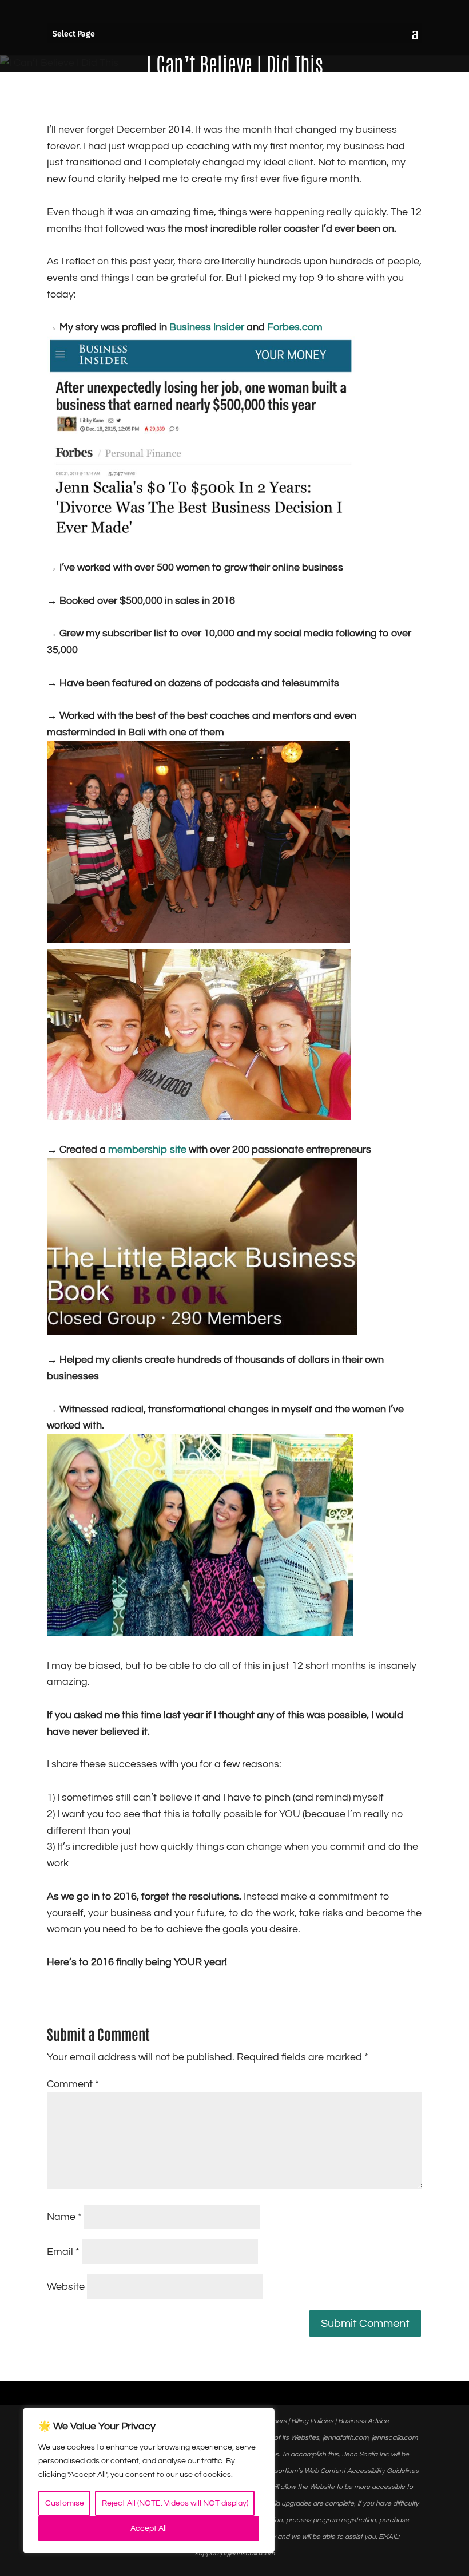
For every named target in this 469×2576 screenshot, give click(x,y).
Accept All (149, 2528)
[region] (149, 2480)
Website (66, 2287)
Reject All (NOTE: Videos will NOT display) (175, 2503)
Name (64, 2217)
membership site (147, 1149)
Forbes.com (295, 327)
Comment (73, 2084)
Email (63, 2252)
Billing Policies (312, 2421)
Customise (65, 2503)
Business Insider (207, 327)
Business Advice (363, 2421)
